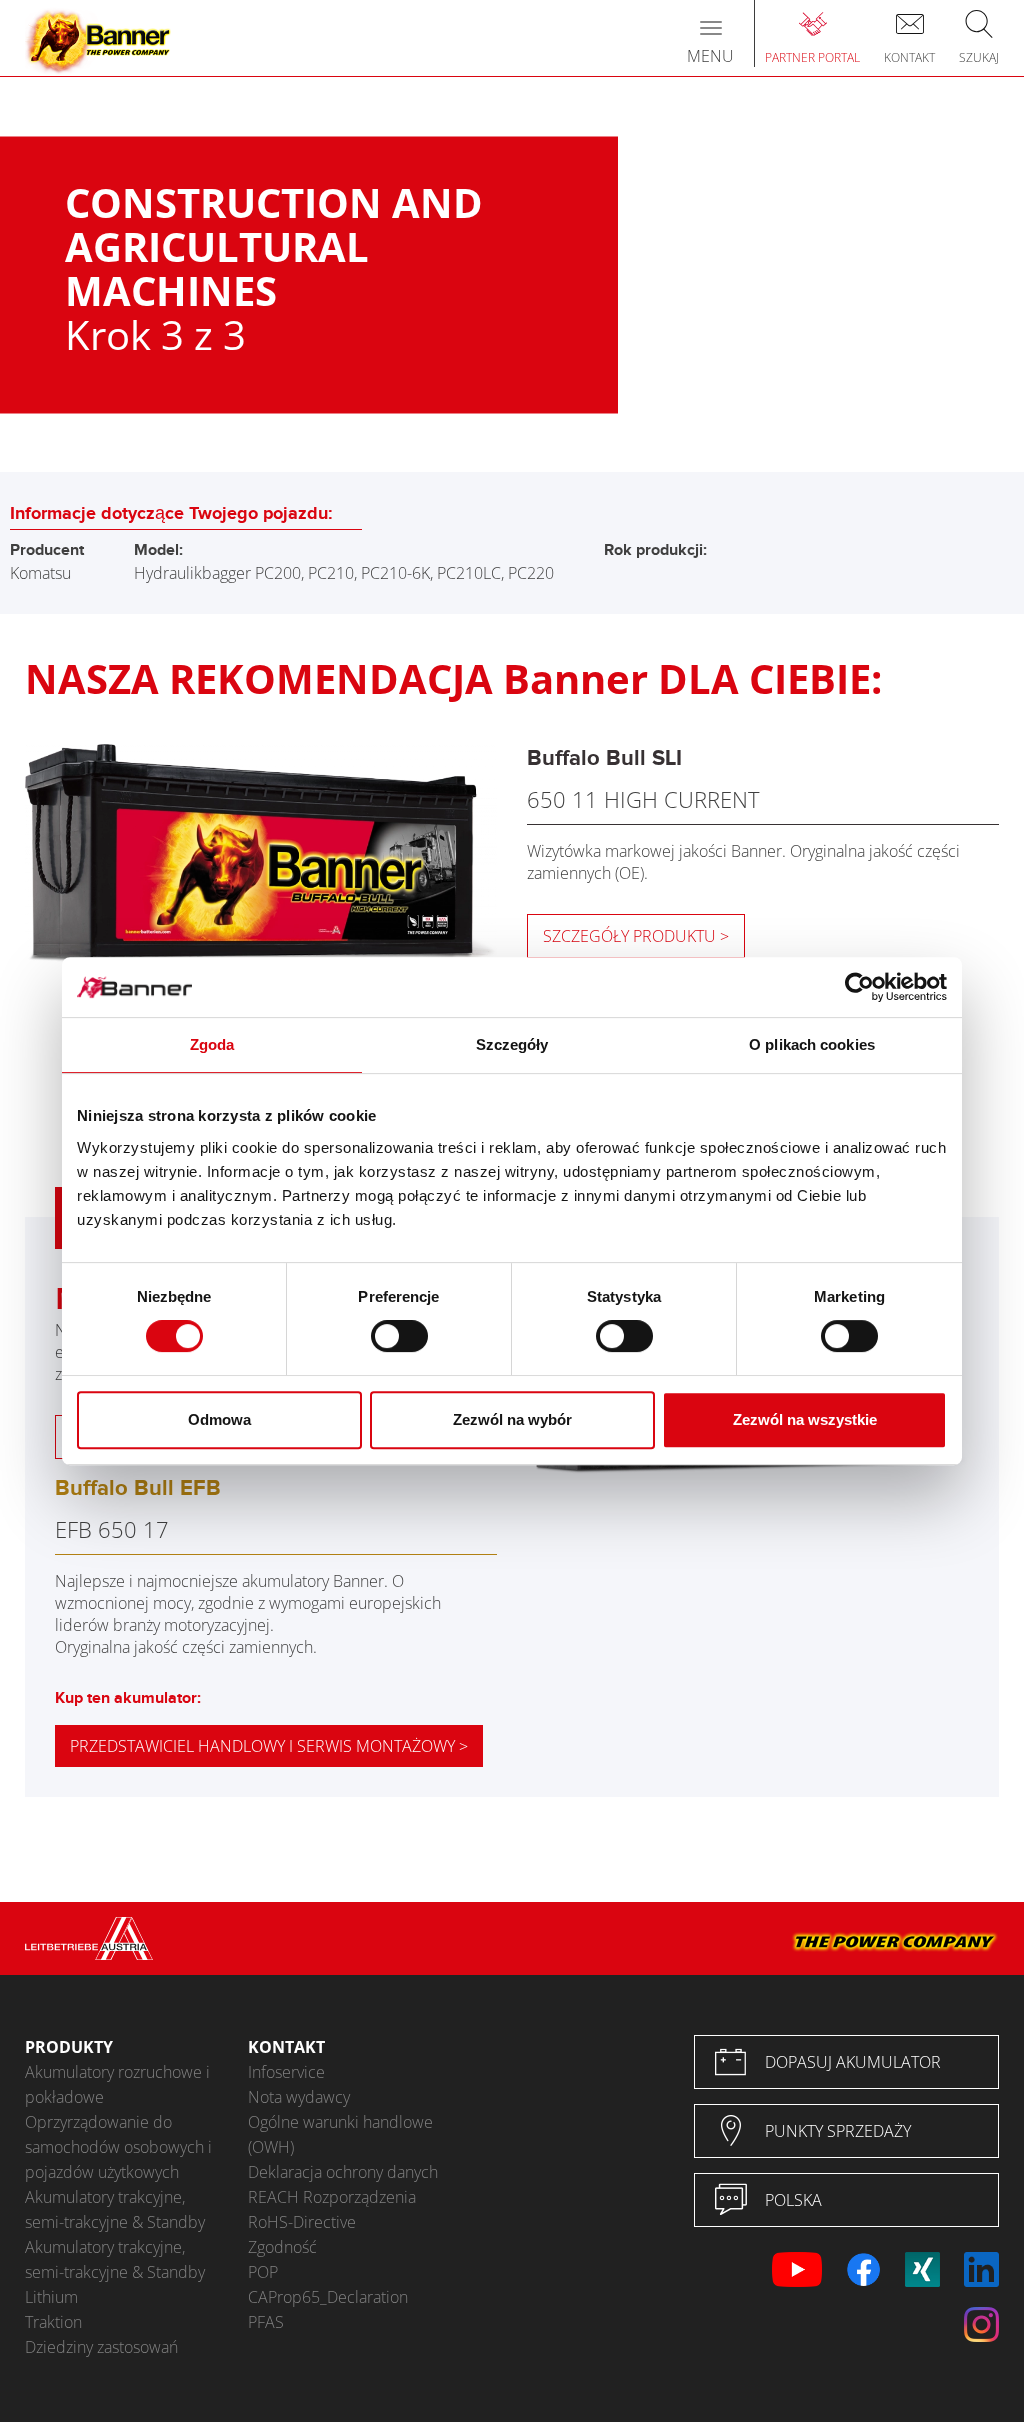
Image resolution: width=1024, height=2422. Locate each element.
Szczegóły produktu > (636, 936)
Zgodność (282, 2247)
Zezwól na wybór (512, 1419)
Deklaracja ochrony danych (343, 2172)
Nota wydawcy (299, 2097)
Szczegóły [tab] (512, 1044)
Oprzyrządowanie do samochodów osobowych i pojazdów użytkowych (118, 2147)
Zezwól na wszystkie (805, 1419)
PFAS (266, 2322)
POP (263, 2272)
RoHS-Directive (302, 2222)
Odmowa (219, 1419)
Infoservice (286, 2072)
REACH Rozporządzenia (332, 2197)
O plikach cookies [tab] (812, 1044)
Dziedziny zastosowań (101, 2347)
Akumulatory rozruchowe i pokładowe (117, 2084)
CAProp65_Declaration (328, 2297)
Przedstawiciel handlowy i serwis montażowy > (269, 1746)
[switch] (399, 1336)
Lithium (51, 2297)
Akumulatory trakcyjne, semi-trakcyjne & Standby (115, 2209)
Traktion (53, 2322)
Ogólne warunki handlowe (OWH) (340, 2134)
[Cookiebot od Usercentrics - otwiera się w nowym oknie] (859, 987)
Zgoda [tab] (212, 1044)
